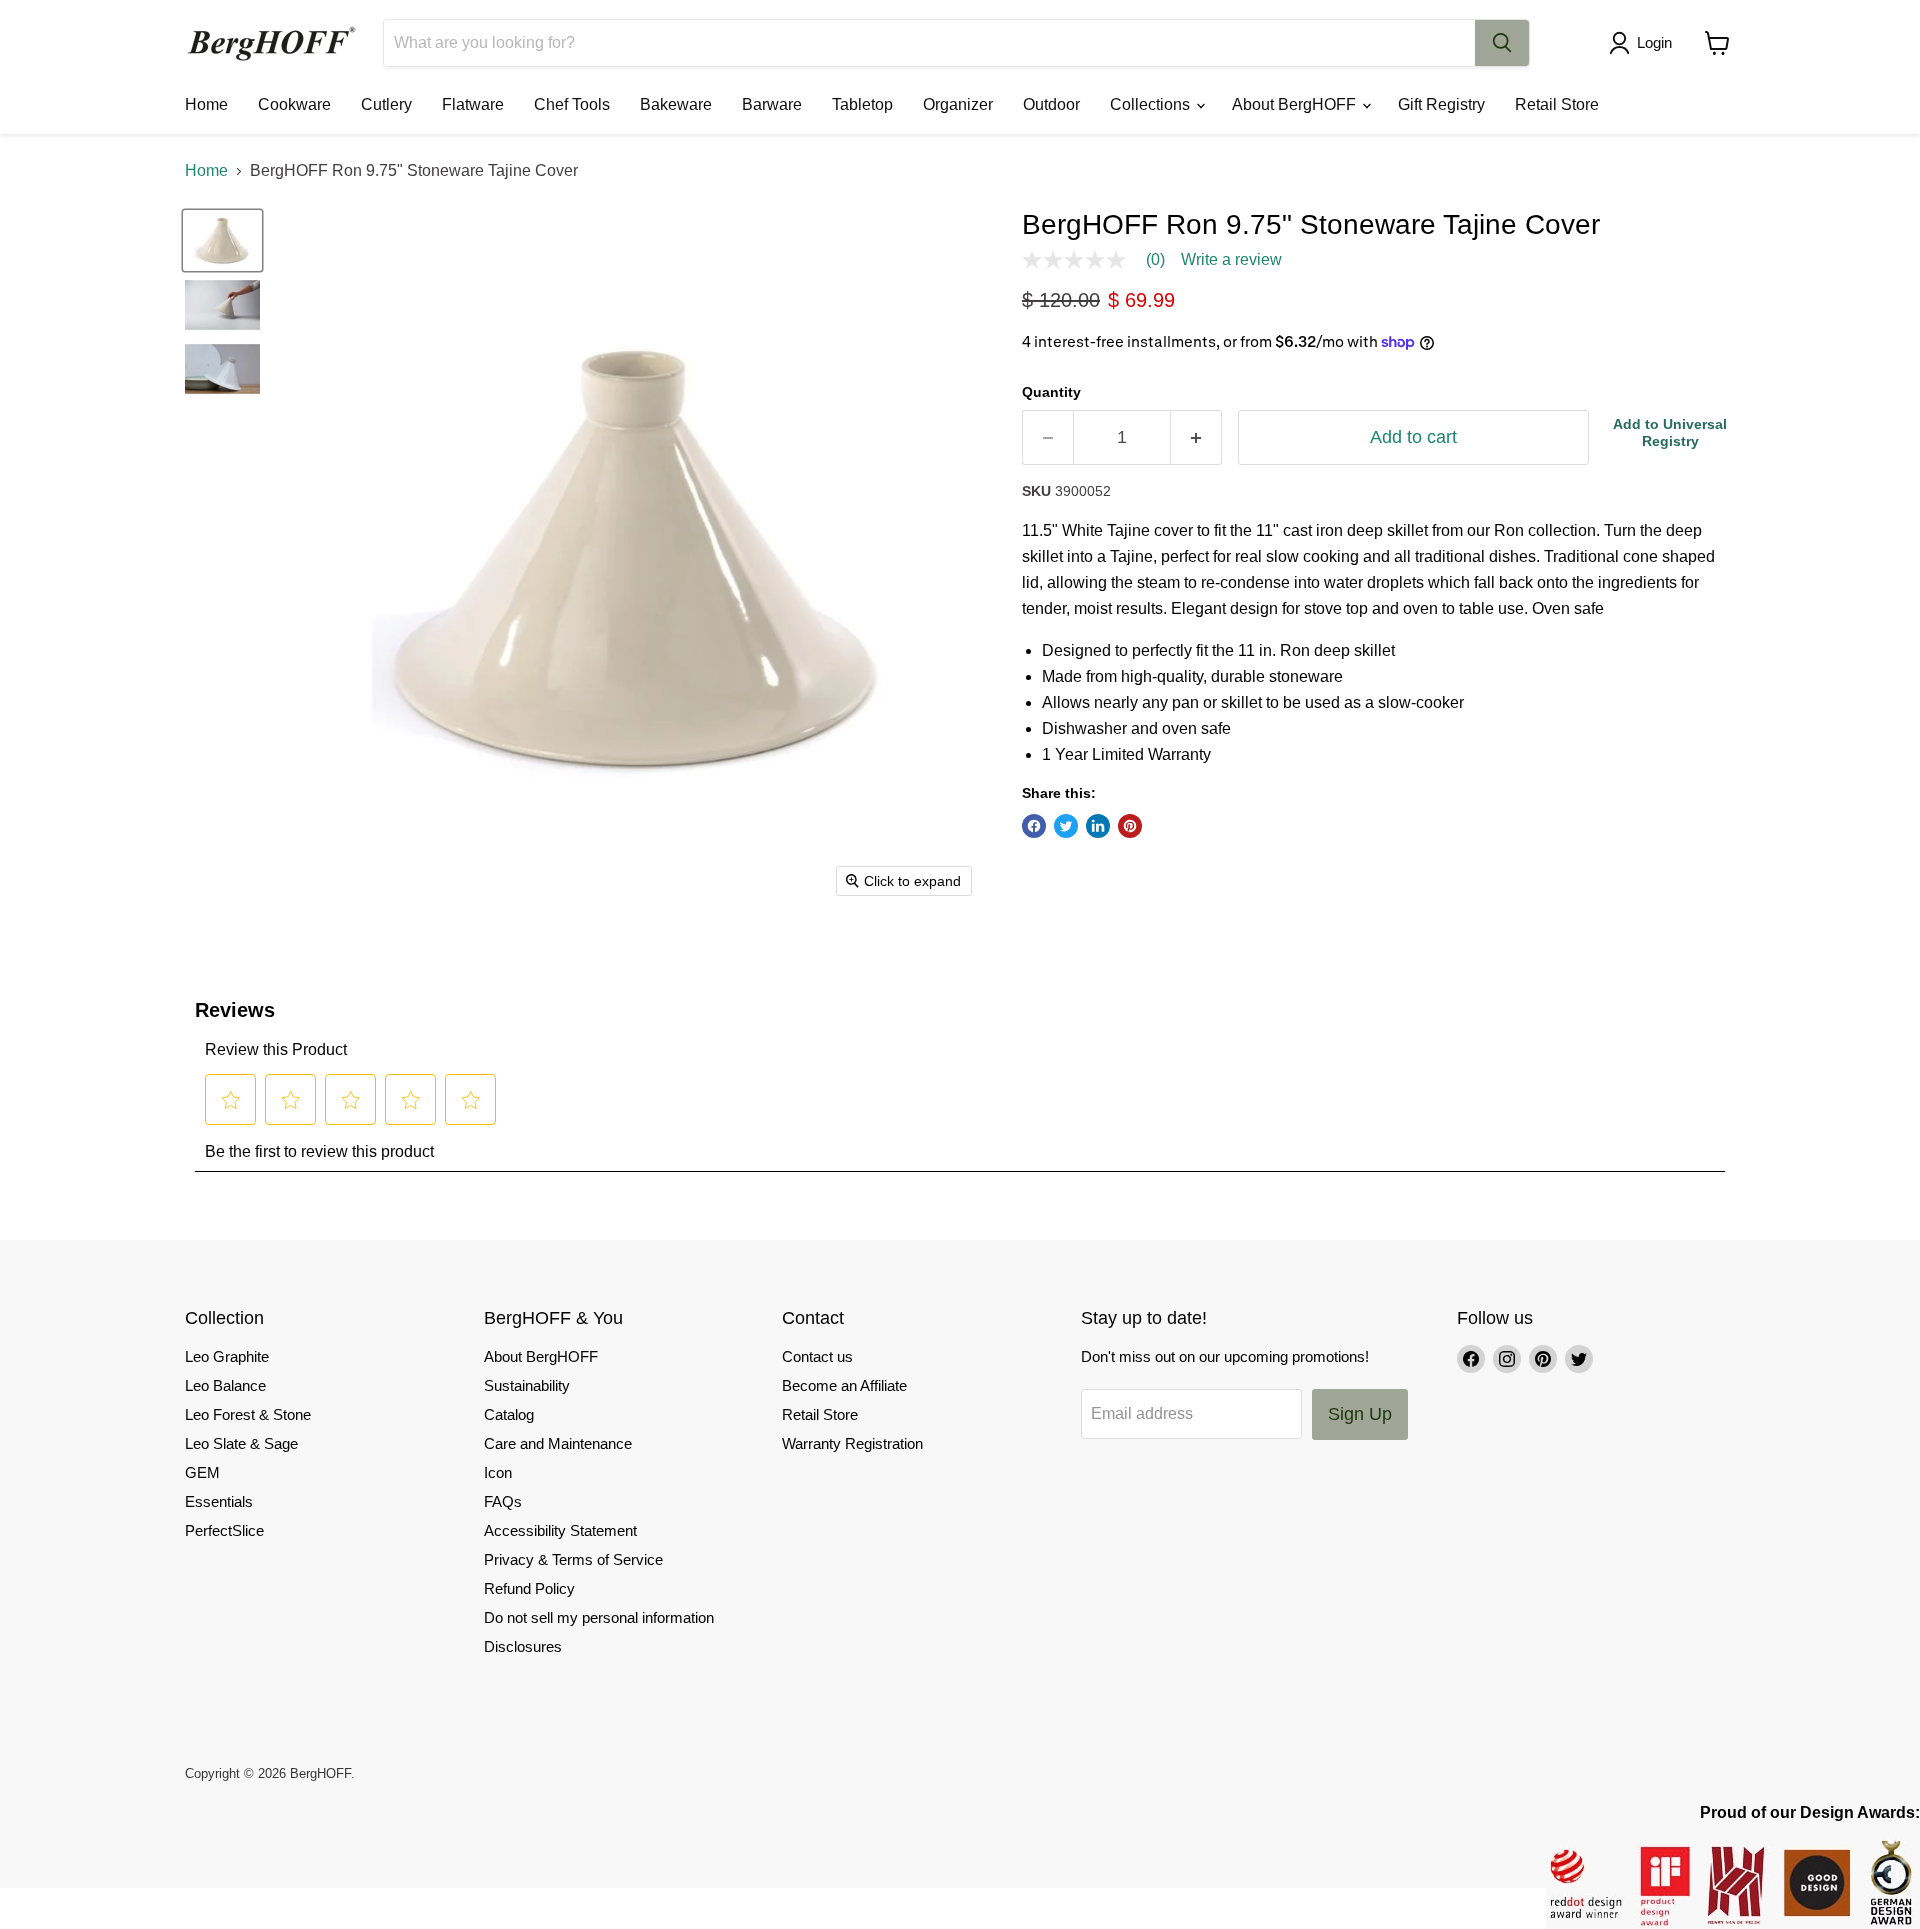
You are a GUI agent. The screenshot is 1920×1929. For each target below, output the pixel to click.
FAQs (503, 1501)
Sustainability (527, 1385)
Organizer (958, 104)
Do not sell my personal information (599, 1617)
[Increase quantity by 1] (1196, 437)
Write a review (1231, 260)
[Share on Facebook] (1034, 826)
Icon (498, 1472)
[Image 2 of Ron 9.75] (222, 305)
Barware (772, 104)
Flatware (473, 104)
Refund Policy (529, 1588)
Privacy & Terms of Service (573, 1559)
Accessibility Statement (560, 1530)
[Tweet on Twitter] (1066, 826)
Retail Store (1557, 104)
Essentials (219, 1501)
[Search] (1502, 43)
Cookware (294, 104)
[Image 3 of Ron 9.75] (222, 369)
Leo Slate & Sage (241, 1443)
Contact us (817, 1356)
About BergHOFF (1296, 104)
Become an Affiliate (844, 1385)
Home (206, 104)
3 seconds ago (1670, 432)
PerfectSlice (224, 1530)
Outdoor (1051, 104)
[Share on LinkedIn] (1098, 826)
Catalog (509, 1414)
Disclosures (523, 1646)
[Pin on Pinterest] (1130, 826)
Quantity (1051, 392)
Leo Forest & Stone (248, 1414)
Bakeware (676, 104)
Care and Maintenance (558, 1443)
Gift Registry (1441, 104)
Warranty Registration (852, 1443)
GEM (202, 1472)
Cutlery (386, 104)
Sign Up (1360, 1414)
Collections (1152, 104)
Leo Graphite (227, 1356)
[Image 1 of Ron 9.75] (222, 240)
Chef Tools (572, 104)
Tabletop (862, 104)
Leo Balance (225, 1385)
